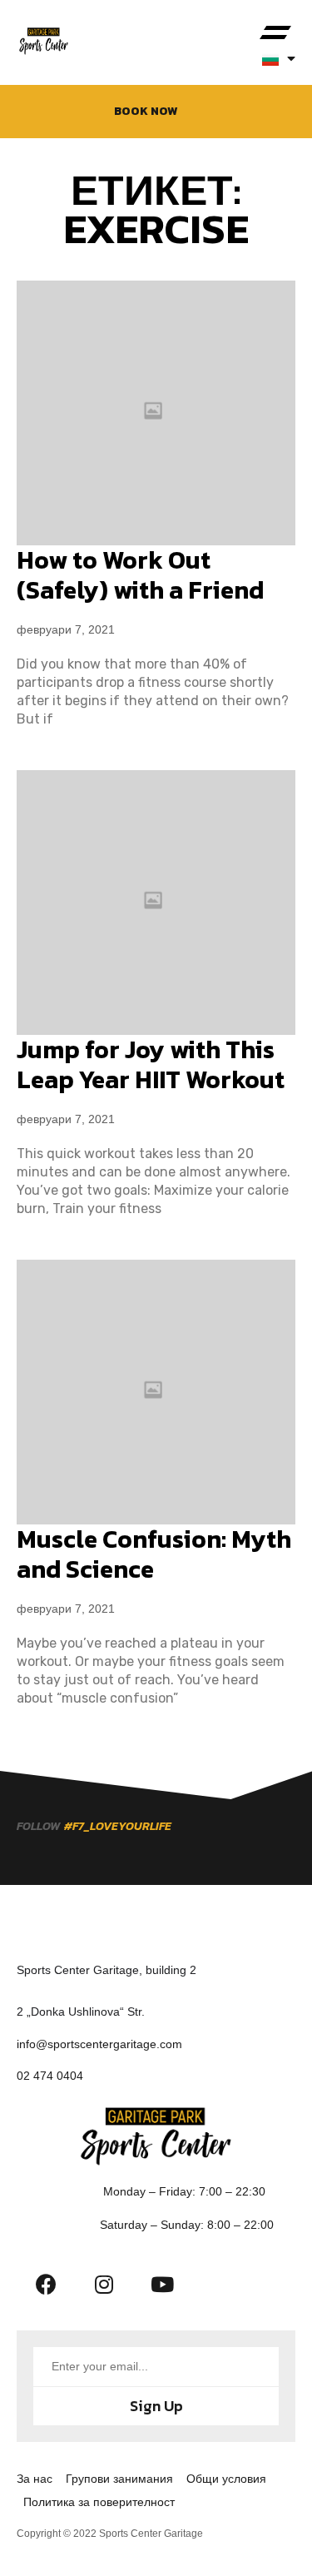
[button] (275, 33)
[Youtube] (162, 2285)
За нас (35, 2479)
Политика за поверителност (99, 2502)
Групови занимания (119, 2479)
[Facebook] (46, 2285)
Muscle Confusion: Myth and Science (154, 1554)
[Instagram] (104, 2285)
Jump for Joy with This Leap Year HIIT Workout (151, 1064)
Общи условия (226, 2479)
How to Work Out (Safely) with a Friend (140, 575)
